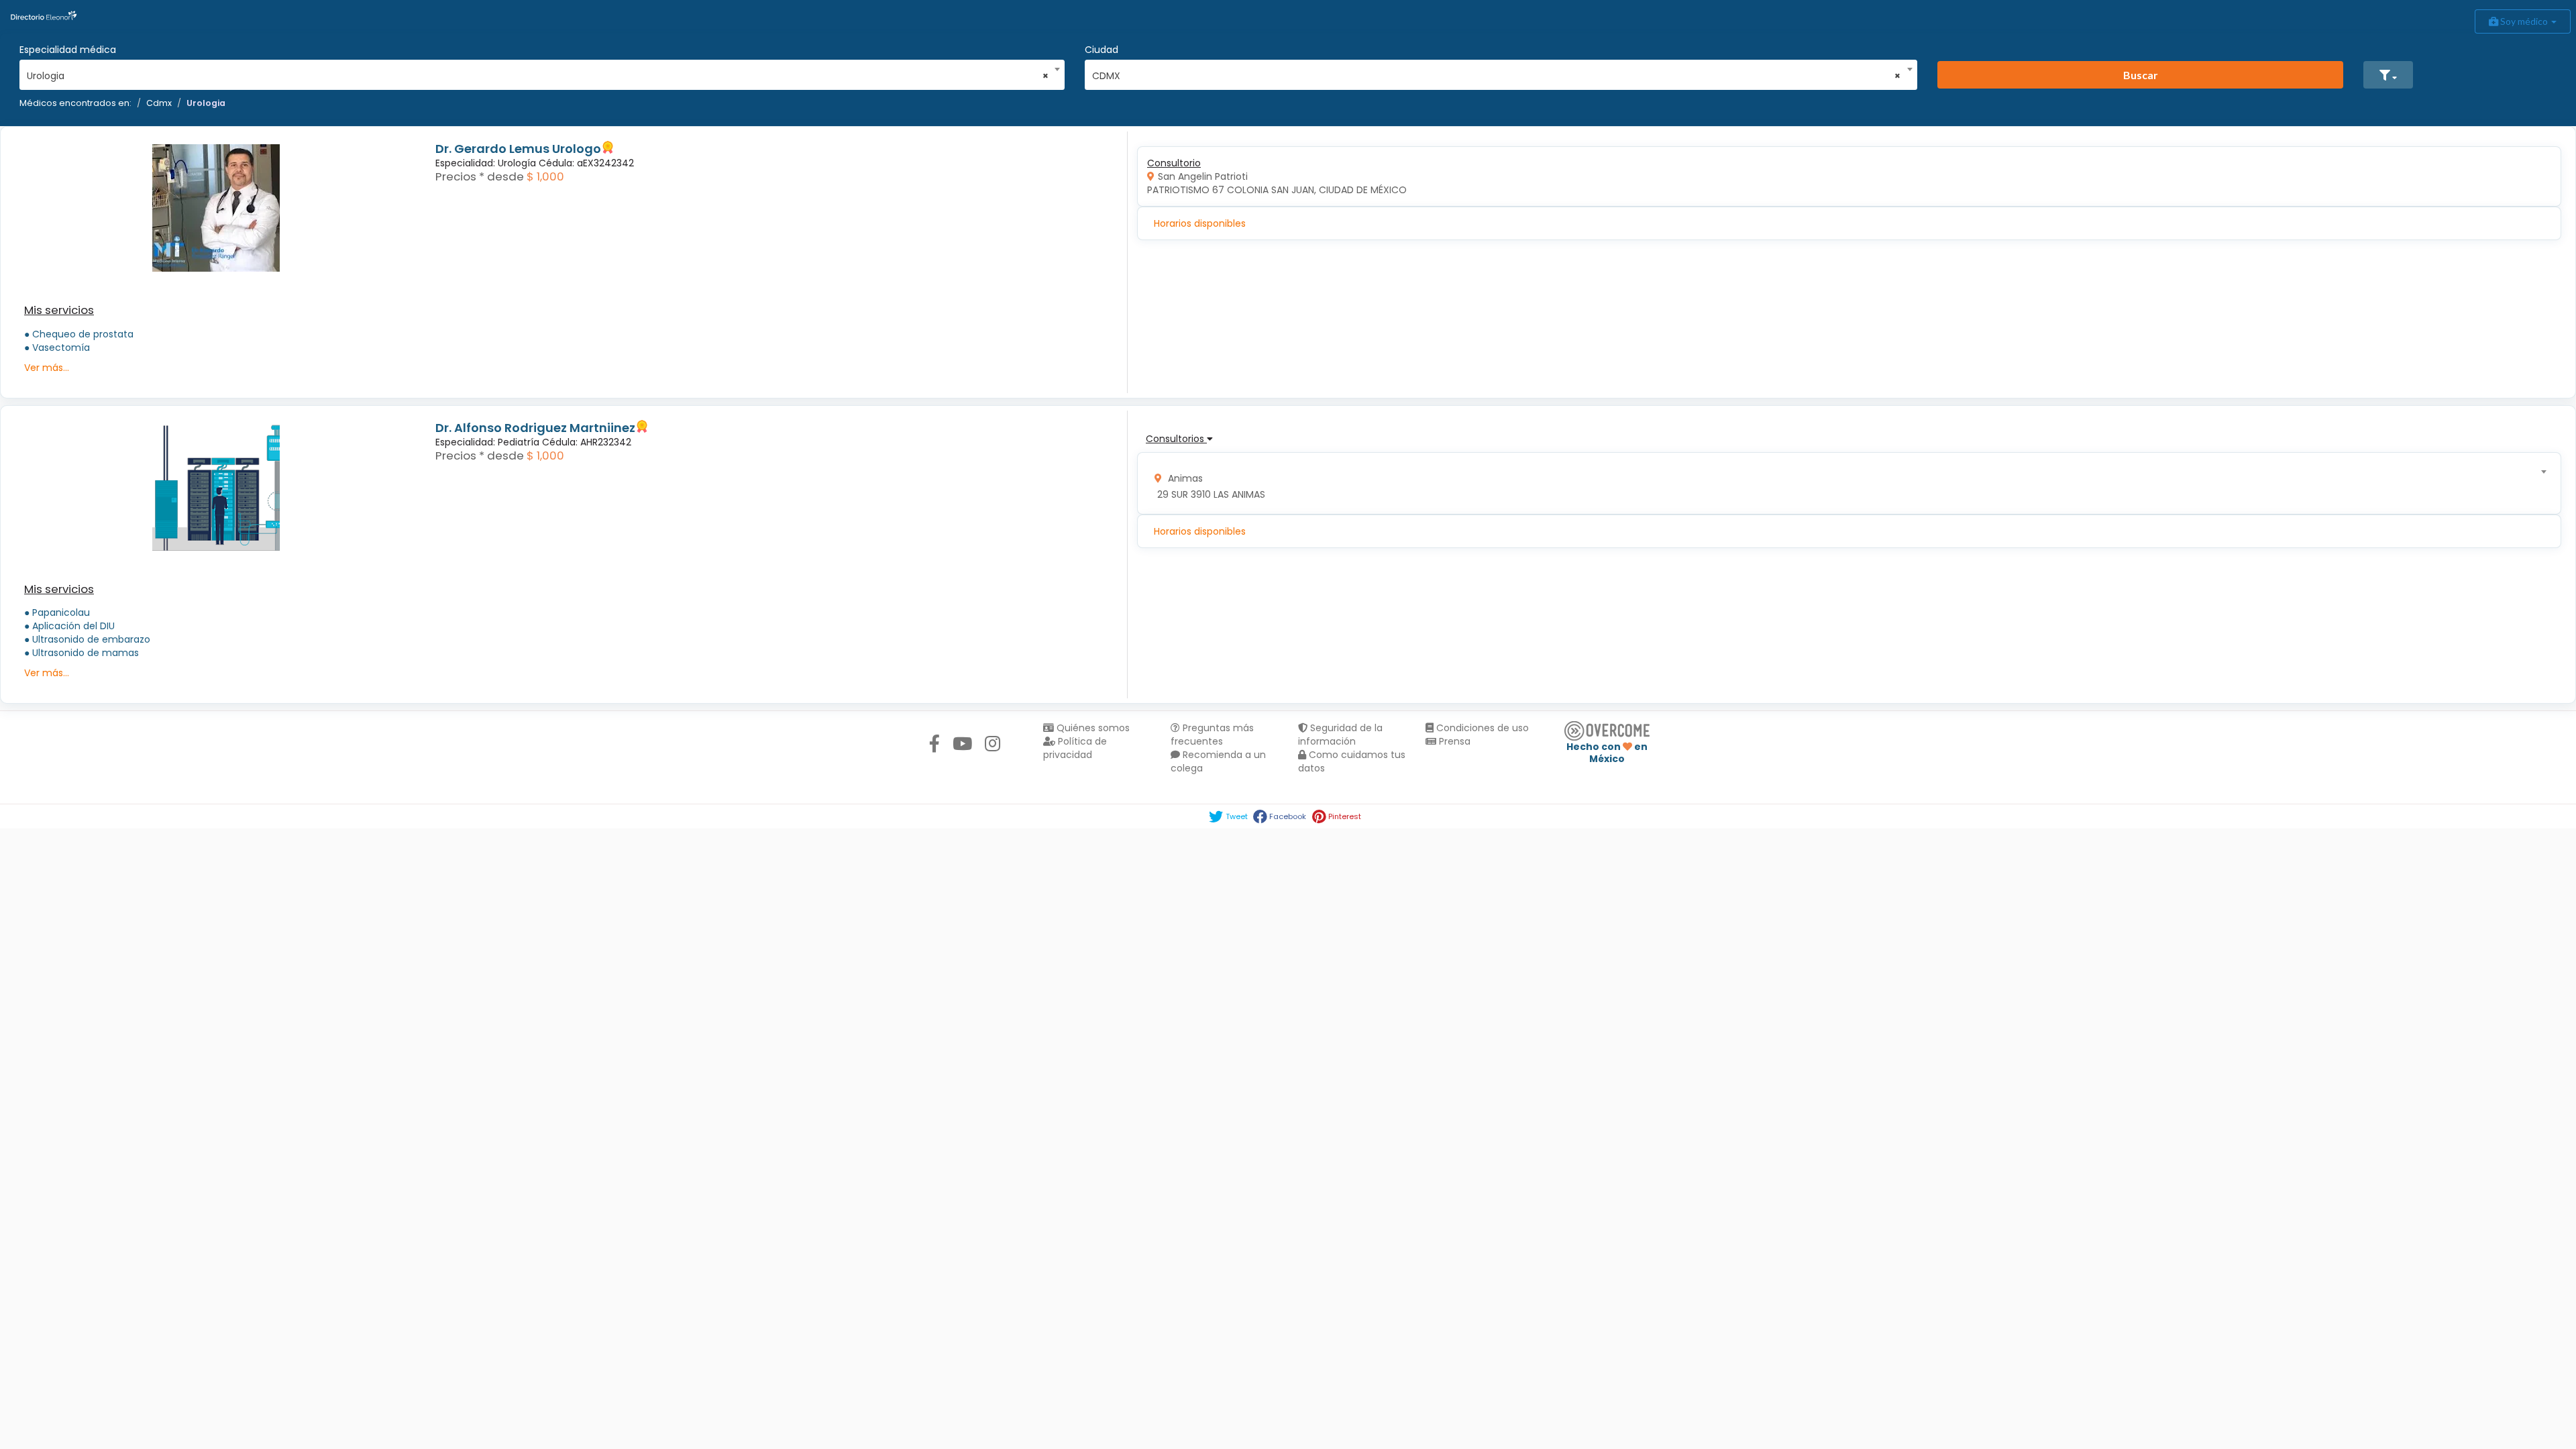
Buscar (2141, 75)
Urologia (206, 103)
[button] (2388, 75)
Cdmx (159, 103)
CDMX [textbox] (1497, 76)
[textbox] (1845, 483)
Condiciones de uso (1481, 728)
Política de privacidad (1075, 748)
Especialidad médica (68, 50)
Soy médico (2524, 21)
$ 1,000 (545, 176)
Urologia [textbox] (538, 76)
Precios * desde (480, 176)
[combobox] (538, 72)
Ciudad (1102, 50)
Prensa (1453, 741)
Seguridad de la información (1340, 735)
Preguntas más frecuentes (1212, 735)
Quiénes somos (1092, 728)
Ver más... (47, 368)
